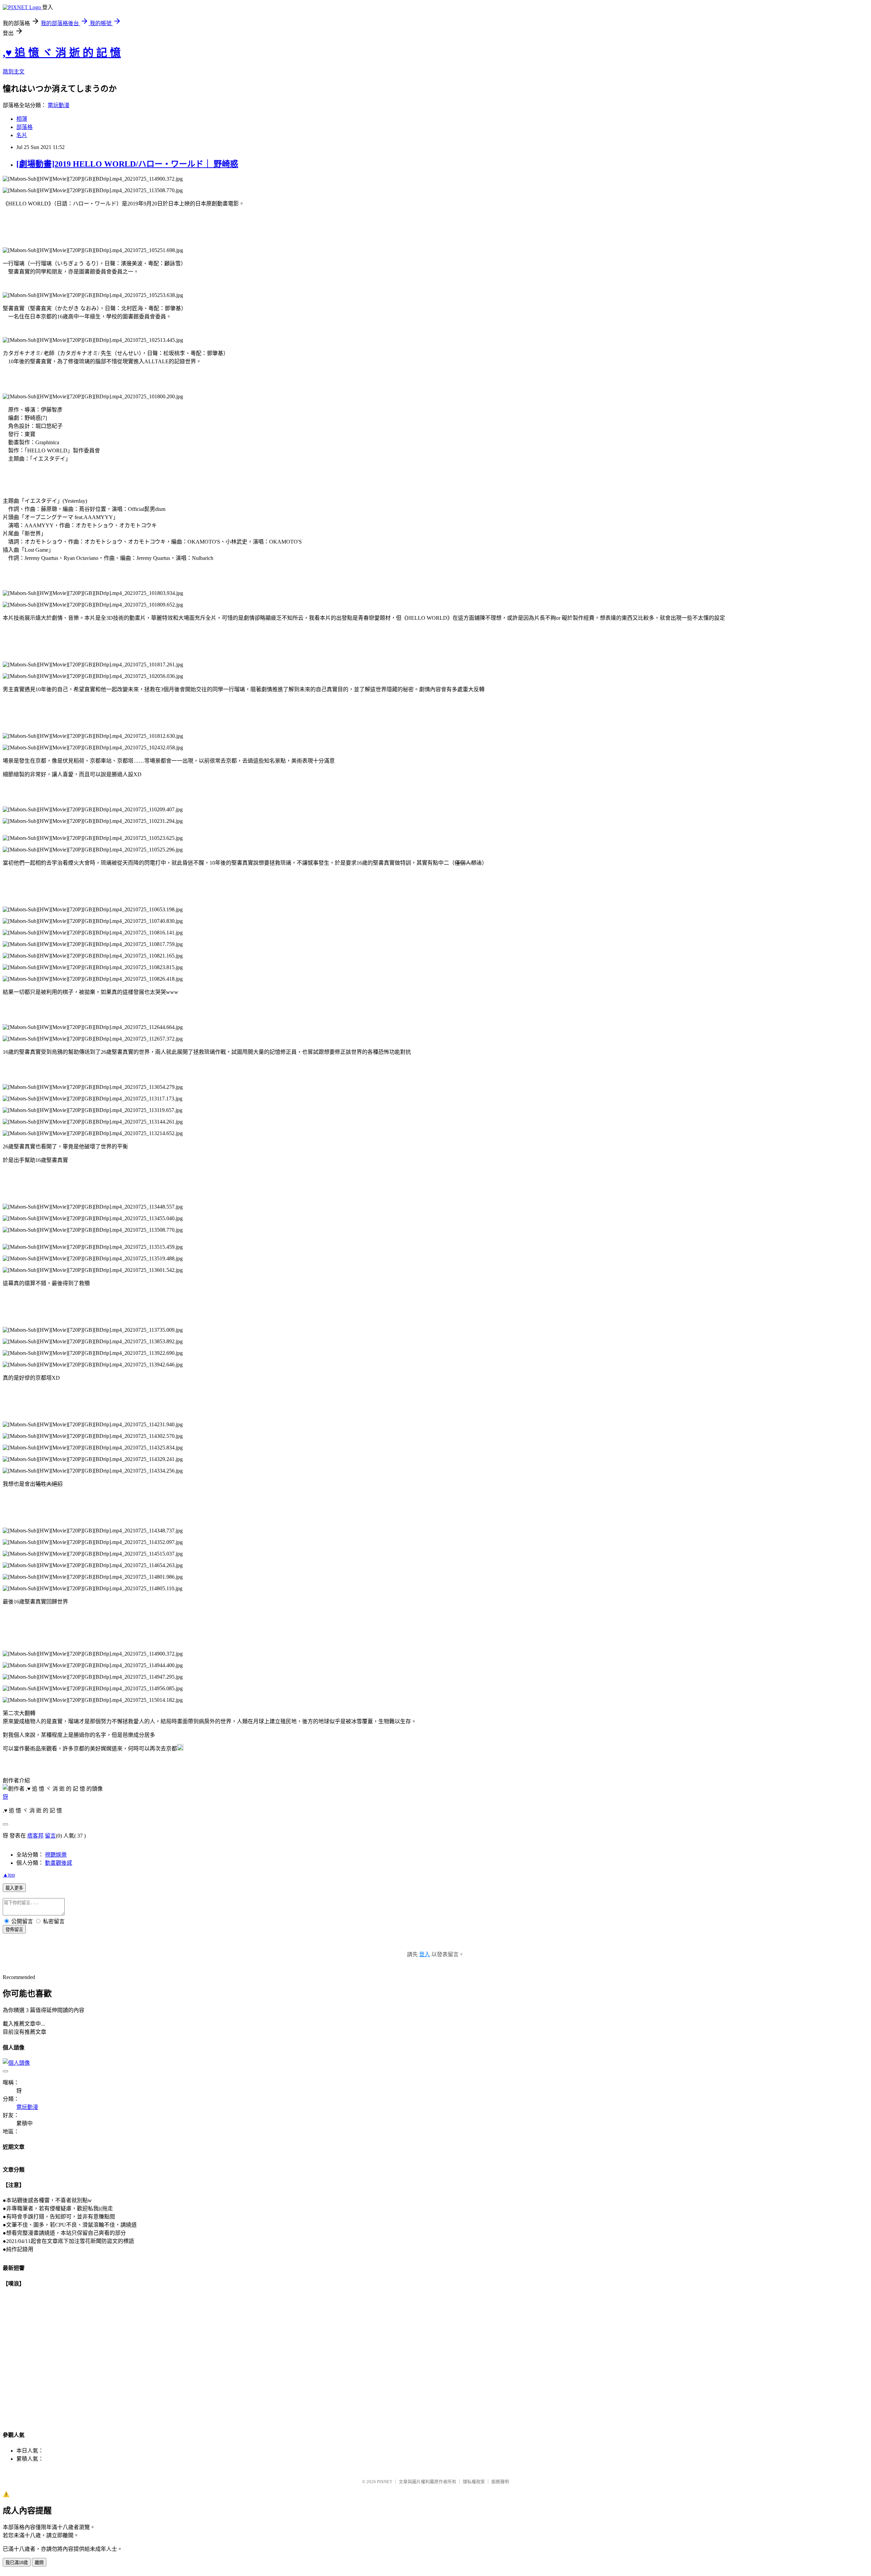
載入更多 (14, 1888)
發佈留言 (14, 1930)
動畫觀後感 (59, 1863)
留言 (50, 1836)
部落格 (24, 127)
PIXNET (385, 2482)
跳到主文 (14, 72)
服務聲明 (500, 2482)
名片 (22, 135)
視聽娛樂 (56, 1855)
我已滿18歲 (17, 2563)
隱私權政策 (474, 2482)
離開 (39, 2563)
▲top (9, 1875)
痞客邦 (35, 1836)
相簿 (22, 119)
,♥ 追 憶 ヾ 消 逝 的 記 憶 (62, 53)
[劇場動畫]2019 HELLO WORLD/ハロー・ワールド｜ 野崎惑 (127, 164)
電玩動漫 (59, 105)
